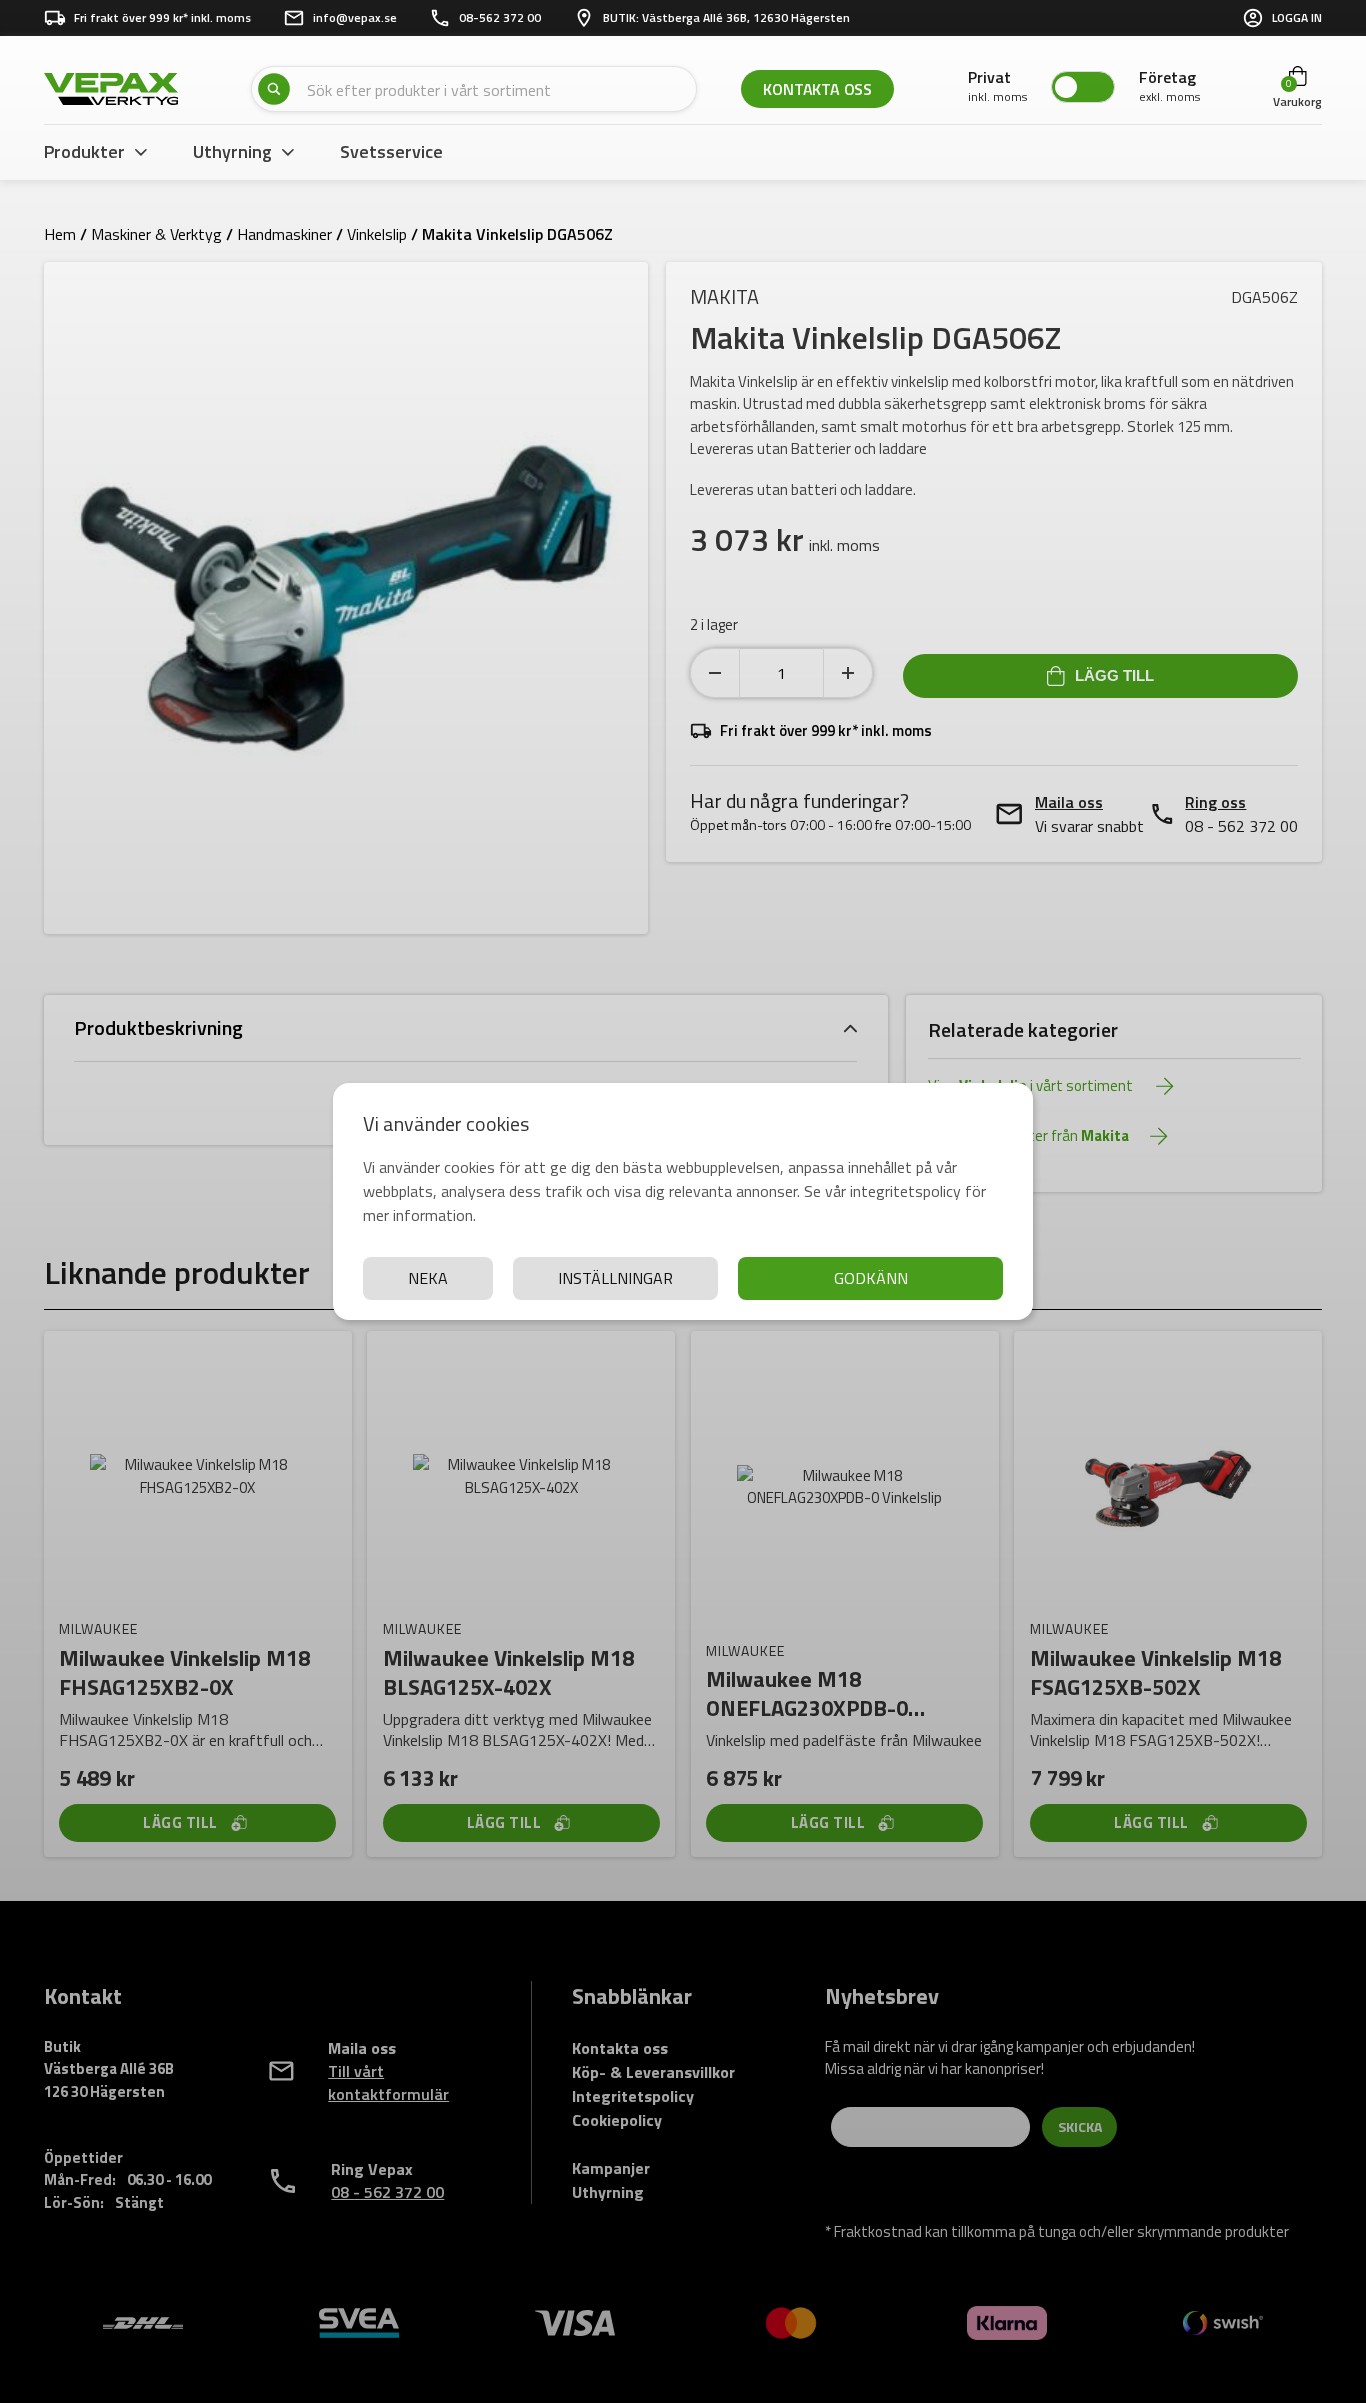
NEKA (428, 1278)
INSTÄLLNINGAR (615, 1278)
